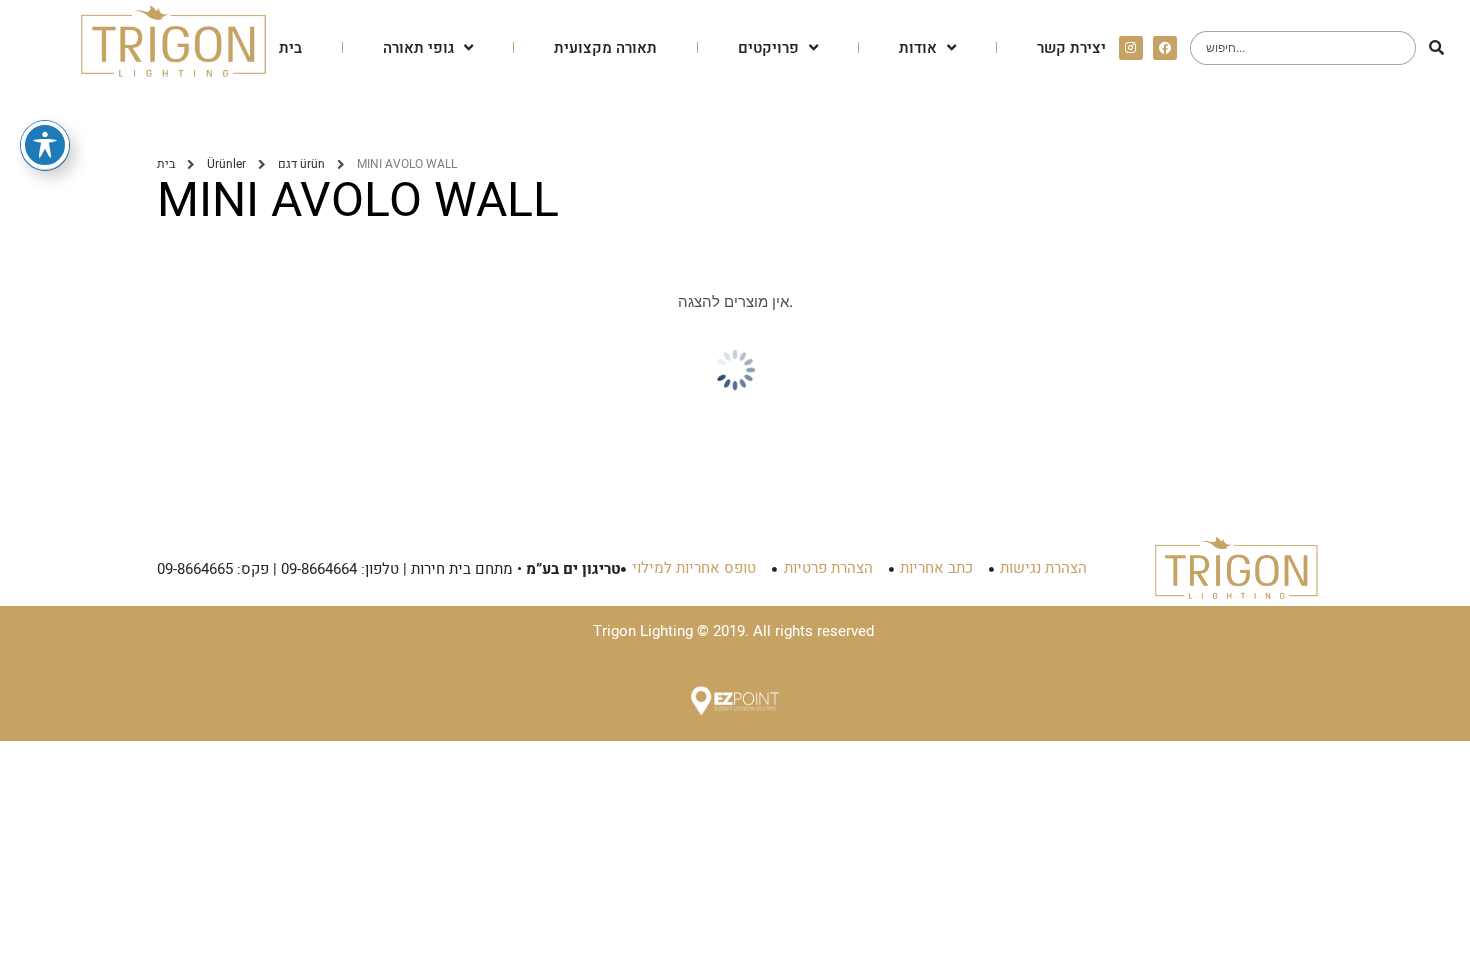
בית (290, 48)
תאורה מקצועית (605, 48)
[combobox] (1303, 48)
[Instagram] (1131, 48)
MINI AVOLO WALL (358, 201)
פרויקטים (768, 48)
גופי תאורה (418, 48)
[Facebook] (1165, 48)
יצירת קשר (1071, 48)
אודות (918, 48)
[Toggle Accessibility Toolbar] (45, 145)
